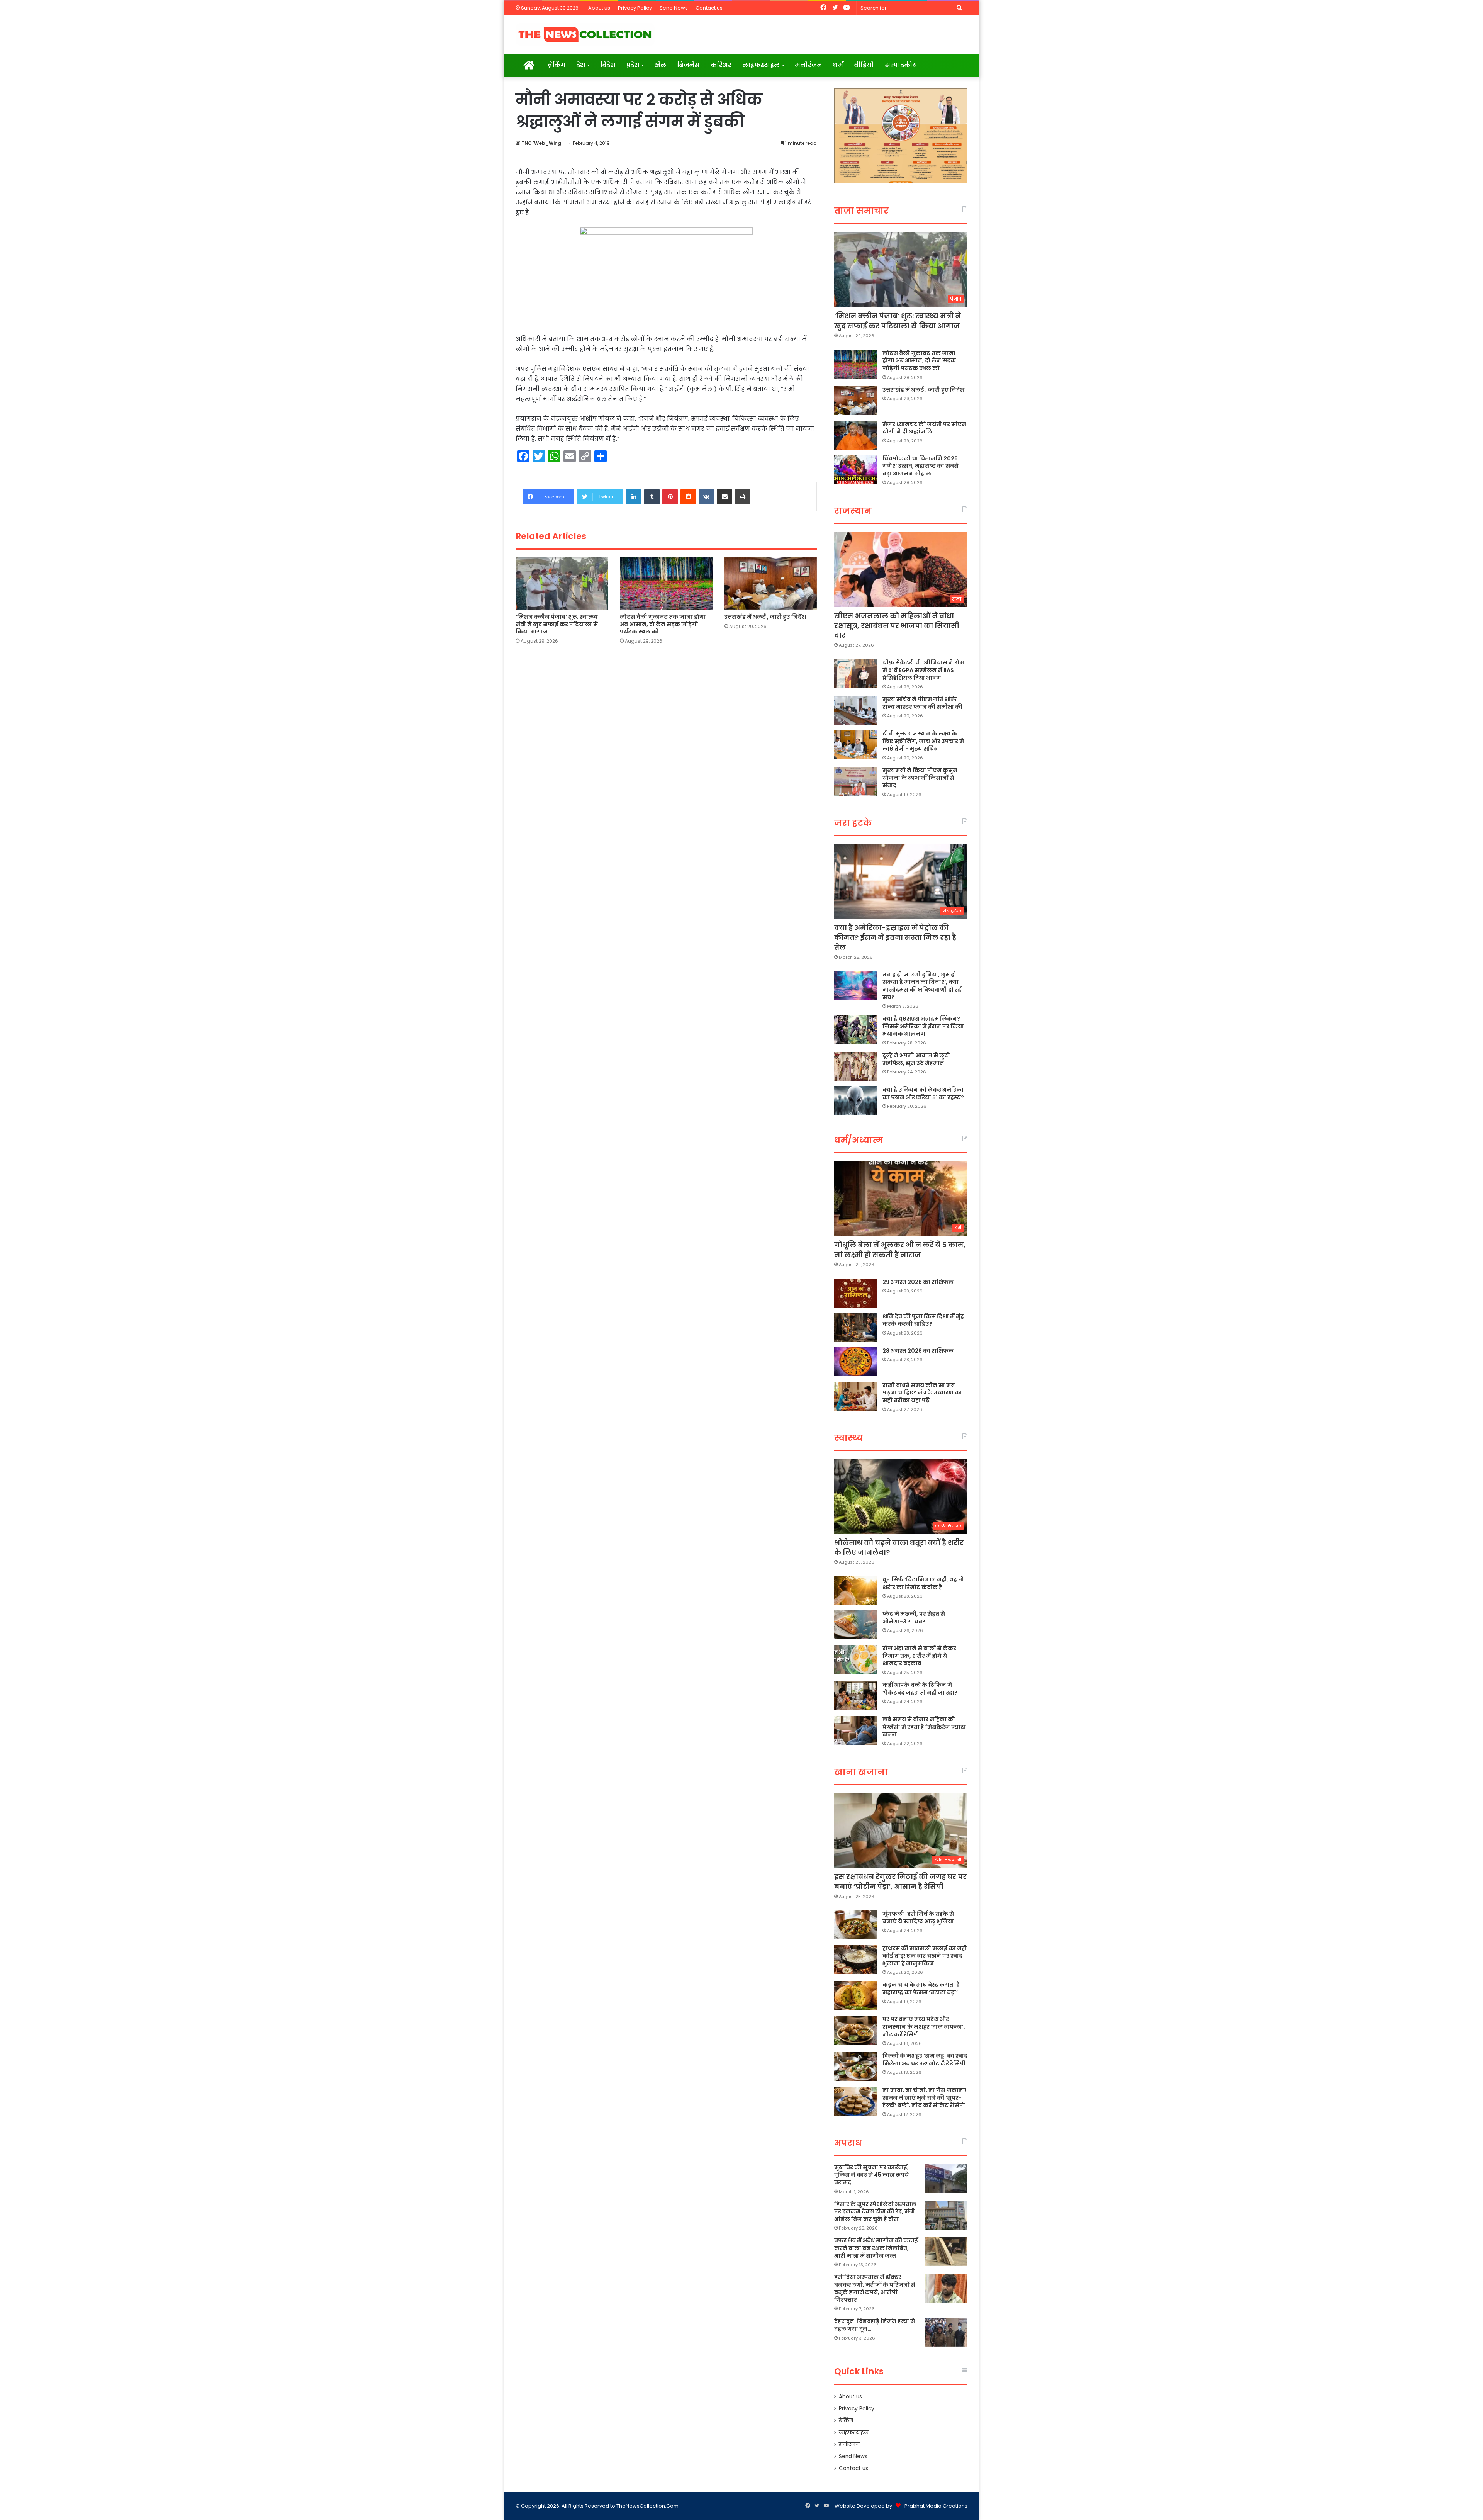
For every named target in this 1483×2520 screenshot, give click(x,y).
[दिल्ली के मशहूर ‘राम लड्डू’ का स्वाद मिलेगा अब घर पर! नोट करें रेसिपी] (855, 2067)
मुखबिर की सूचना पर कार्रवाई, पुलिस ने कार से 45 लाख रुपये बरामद (871, 2175)
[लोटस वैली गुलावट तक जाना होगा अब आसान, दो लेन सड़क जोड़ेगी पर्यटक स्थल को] (666, 583)
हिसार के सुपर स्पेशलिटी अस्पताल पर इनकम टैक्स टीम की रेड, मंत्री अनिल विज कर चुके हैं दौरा (875, 2212)
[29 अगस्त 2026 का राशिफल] (855, 1293)
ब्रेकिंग (557, 65)
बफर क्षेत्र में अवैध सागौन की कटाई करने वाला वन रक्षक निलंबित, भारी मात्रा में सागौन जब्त (876, 2248)
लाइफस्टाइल (761, 65)
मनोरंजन (809, 65)
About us (599, 8)
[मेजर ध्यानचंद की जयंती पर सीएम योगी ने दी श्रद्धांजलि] (855, 435)
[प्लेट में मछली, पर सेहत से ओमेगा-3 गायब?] (855, 1625)
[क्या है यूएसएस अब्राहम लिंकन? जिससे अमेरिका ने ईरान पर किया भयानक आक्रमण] (855, 1030)
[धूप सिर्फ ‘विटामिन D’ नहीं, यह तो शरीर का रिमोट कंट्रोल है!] (855, 1590)
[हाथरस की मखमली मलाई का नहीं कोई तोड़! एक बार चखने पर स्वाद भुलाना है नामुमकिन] (855, 1959)
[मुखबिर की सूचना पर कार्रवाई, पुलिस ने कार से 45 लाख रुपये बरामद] (946, 2178)
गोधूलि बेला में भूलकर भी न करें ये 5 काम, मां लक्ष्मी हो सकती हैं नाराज (900, 1250)
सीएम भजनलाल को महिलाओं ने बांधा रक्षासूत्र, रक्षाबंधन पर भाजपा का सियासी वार (897, 626)
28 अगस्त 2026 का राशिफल (918, 1351)
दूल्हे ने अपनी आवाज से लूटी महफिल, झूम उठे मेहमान (916, 1059)
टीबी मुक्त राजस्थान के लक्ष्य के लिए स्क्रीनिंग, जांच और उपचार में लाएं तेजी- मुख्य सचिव (923, 741)
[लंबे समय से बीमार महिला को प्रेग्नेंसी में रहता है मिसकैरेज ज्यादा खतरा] (855, 1730)
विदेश (608, 65)
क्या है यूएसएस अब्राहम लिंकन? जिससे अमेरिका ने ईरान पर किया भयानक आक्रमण (923, 1026)
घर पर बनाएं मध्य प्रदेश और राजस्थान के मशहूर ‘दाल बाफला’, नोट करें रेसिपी (924, 2027)
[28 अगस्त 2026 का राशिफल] (855, 1362)
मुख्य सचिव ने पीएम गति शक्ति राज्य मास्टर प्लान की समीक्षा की (922, 703)
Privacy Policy (635, 8)
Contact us (709, 8)
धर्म (838, 65)
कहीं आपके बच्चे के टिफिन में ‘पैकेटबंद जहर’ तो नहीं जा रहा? (920, 1689)
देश (581, 65)
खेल (660, 65)
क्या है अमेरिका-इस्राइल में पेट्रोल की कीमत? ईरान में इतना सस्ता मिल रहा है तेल (895, 937)
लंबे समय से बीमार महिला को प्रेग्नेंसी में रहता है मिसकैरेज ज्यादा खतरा (924, 1727)
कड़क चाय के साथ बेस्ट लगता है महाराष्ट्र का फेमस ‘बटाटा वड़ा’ (921, 1988)
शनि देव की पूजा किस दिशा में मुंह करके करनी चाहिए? (923, 1320)
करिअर (721, 65)
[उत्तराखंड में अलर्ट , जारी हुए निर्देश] (770, 583)
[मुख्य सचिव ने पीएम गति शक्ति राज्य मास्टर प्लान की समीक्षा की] (855, 710)
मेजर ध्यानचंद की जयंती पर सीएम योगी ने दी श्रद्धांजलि (924, 428)
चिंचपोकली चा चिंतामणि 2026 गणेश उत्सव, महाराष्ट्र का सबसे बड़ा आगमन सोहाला (921, 466)
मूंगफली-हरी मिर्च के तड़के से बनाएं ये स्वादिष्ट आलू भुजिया (918, 1918)
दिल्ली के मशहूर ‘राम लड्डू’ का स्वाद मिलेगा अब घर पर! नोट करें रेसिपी (925, 2060)
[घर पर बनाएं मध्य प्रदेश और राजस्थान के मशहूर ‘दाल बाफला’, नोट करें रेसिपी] (855, 2030)
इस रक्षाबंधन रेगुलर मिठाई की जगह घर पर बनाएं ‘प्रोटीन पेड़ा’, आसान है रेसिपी (900, 1882)
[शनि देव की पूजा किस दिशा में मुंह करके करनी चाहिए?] (855, 1327)
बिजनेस (688, 65)
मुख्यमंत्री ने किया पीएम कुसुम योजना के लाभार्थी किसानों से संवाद (920, 778)
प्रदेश (633, 65)
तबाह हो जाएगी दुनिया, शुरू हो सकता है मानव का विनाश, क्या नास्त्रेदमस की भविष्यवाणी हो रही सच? (923, 986)
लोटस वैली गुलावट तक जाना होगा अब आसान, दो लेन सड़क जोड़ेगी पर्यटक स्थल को (663, 624)
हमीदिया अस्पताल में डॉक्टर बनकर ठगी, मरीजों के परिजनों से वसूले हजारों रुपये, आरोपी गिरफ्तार (875, 2288)
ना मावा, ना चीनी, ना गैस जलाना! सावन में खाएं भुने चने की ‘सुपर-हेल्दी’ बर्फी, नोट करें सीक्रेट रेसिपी (925, 2098)
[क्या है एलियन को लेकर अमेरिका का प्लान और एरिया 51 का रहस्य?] (855, 1101)
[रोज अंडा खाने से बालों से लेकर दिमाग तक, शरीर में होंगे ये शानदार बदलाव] (855, 1659)
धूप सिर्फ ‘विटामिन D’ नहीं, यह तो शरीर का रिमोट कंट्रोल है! (923, 1583)
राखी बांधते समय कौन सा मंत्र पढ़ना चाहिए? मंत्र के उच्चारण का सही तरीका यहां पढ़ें (922, 1393)
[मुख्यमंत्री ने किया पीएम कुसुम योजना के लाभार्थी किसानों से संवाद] (855, 781)
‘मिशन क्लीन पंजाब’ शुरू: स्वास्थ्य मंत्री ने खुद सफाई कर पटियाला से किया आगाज (557, 624)
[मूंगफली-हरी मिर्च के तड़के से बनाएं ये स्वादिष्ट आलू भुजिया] (855, 1925)
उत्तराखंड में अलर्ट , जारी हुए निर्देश (765, 617)
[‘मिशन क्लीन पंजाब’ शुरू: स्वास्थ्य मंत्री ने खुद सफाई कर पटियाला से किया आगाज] (562, 584)
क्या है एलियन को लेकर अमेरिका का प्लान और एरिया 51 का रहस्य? (923, 1094)
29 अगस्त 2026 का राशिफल (918, 1282)
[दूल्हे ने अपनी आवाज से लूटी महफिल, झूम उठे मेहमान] (855, 1066)
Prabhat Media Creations (936, 2506)
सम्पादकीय (901, 65)
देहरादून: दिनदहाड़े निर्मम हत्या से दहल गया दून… (875, 2325)
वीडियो (864, 65)
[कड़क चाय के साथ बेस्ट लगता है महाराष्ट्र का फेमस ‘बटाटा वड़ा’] (855, 1996)
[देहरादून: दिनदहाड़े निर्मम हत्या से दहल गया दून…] (946, 2332)
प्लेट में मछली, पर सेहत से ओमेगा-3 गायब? (914, 1618)
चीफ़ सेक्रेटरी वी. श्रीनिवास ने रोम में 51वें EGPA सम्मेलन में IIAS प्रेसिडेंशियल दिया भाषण (923, 670)
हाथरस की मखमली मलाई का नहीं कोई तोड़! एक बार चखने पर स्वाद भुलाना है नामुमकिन (925, 1956)
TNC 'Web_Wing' (542, 143)
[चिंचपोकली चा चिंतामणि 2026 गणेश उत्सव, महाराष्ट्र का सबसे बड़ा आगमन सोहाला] (855, 470)
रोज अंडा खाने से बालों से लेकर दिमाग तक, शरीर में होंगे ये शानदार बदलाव (919, 1656)
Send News (674, 8)
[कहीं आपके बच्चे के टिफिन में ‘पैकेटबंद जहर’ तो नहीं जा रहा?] (855, 1696)
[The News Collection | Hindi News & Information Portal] (585, 34)
